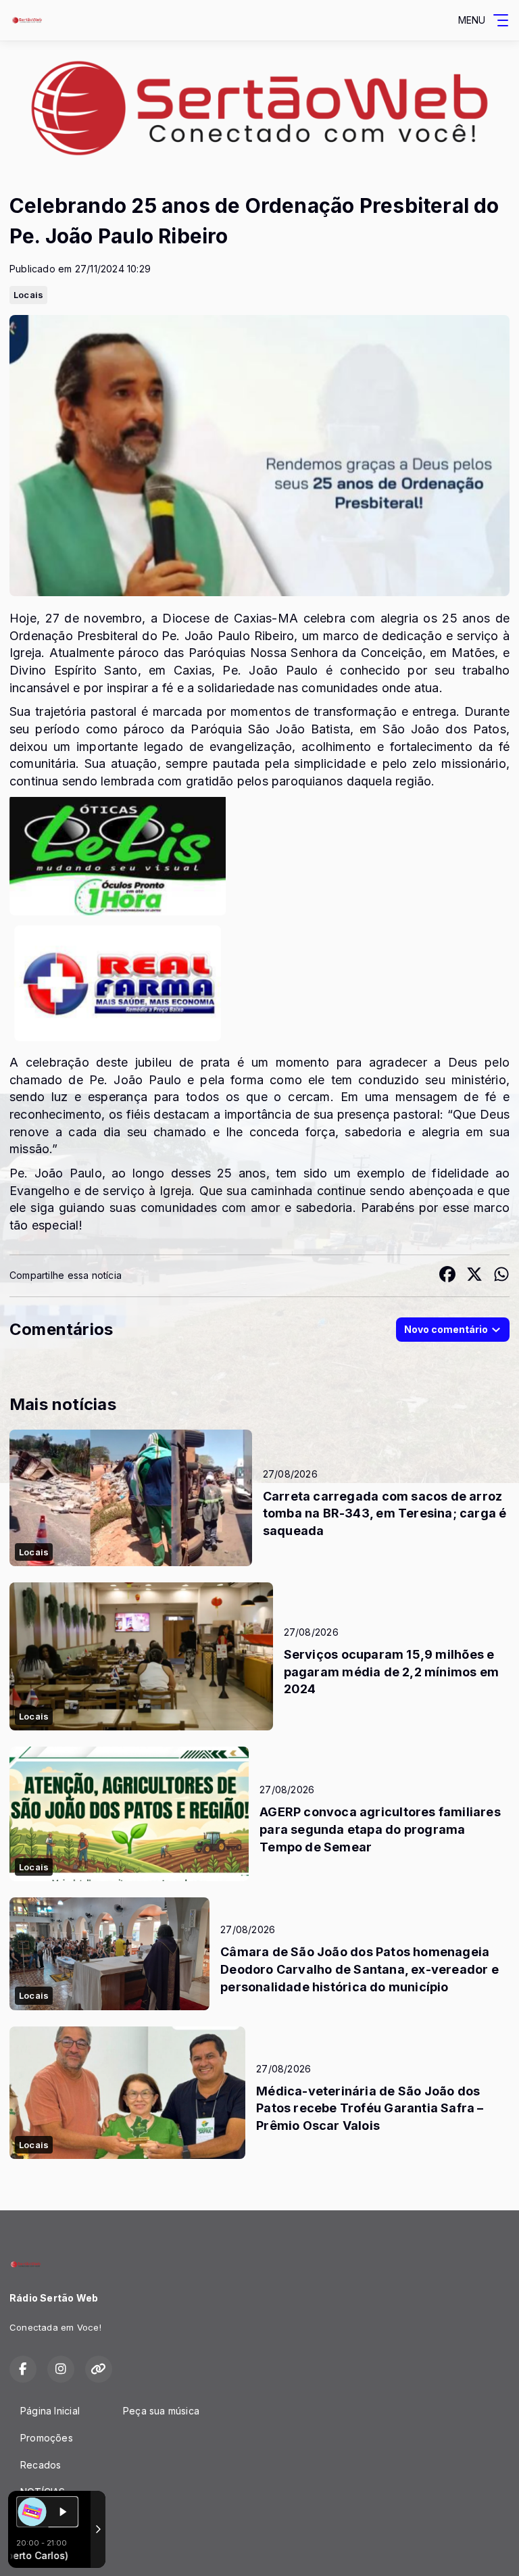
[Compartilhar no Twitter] (474, 1276)
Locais (28, 295)
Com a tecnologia (38, 2551)
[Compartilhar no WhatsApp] (501, 1276)
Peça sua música (161, 2411)
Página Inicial (50, 2411)
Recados (41, 2465)
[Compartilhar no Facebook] (447, 1276)
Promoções (47, 2438)
